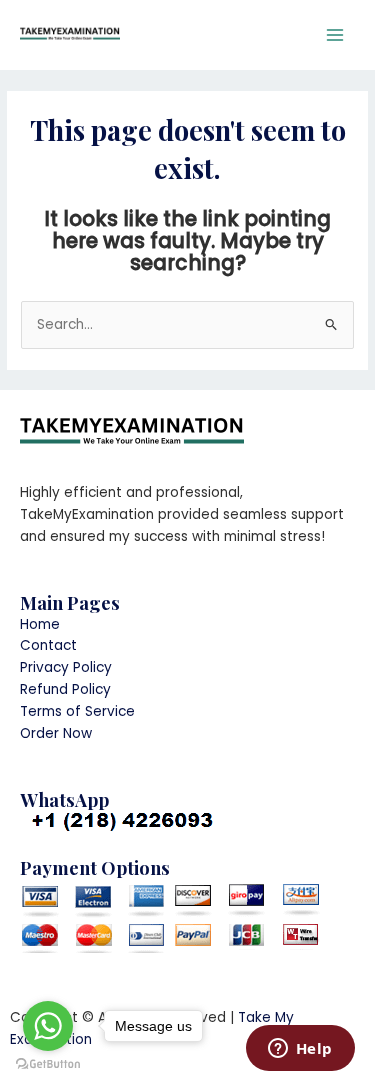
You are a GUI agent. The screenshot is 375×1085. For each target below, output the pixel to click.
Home (40, 624)
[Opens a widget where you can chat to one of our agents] (300, 1050)
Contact (48, 645)
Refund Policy (65, 689)
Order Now (56, 733)
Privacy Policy (66, 667)
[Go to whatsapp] (48, 1026)
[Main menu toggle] (335, 35)
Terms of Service (77, 711)
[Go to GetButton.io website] (48, 1064)
